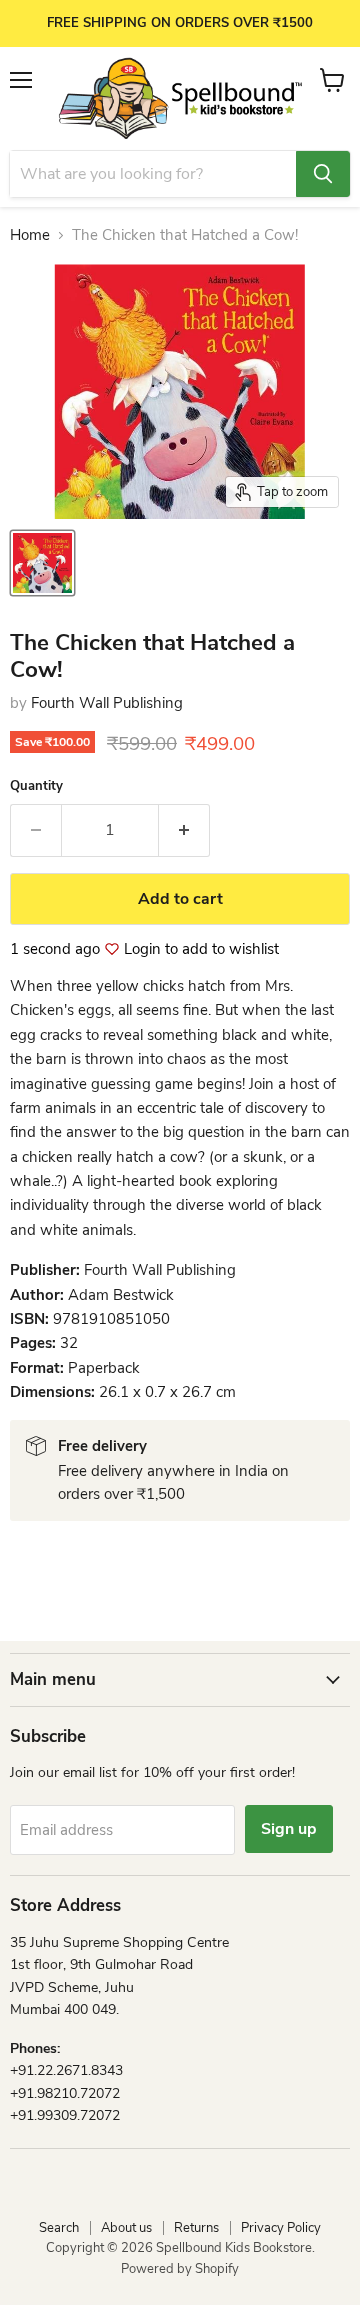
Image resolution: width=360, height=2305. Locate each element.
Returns (196, 2228)
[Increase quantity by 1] (184, 830)
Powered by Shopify (180, 2269)
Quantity (36, 786)
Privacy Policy (281, 2228)
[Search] (323, 174)
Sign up (289, 1829)
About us (126, 2228)
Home (30, 235)
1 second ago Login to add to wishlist (144, 949)
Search (59, 2228)
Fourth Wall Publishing (107, 703)
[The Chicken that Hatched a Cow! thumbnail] (42, 563)
